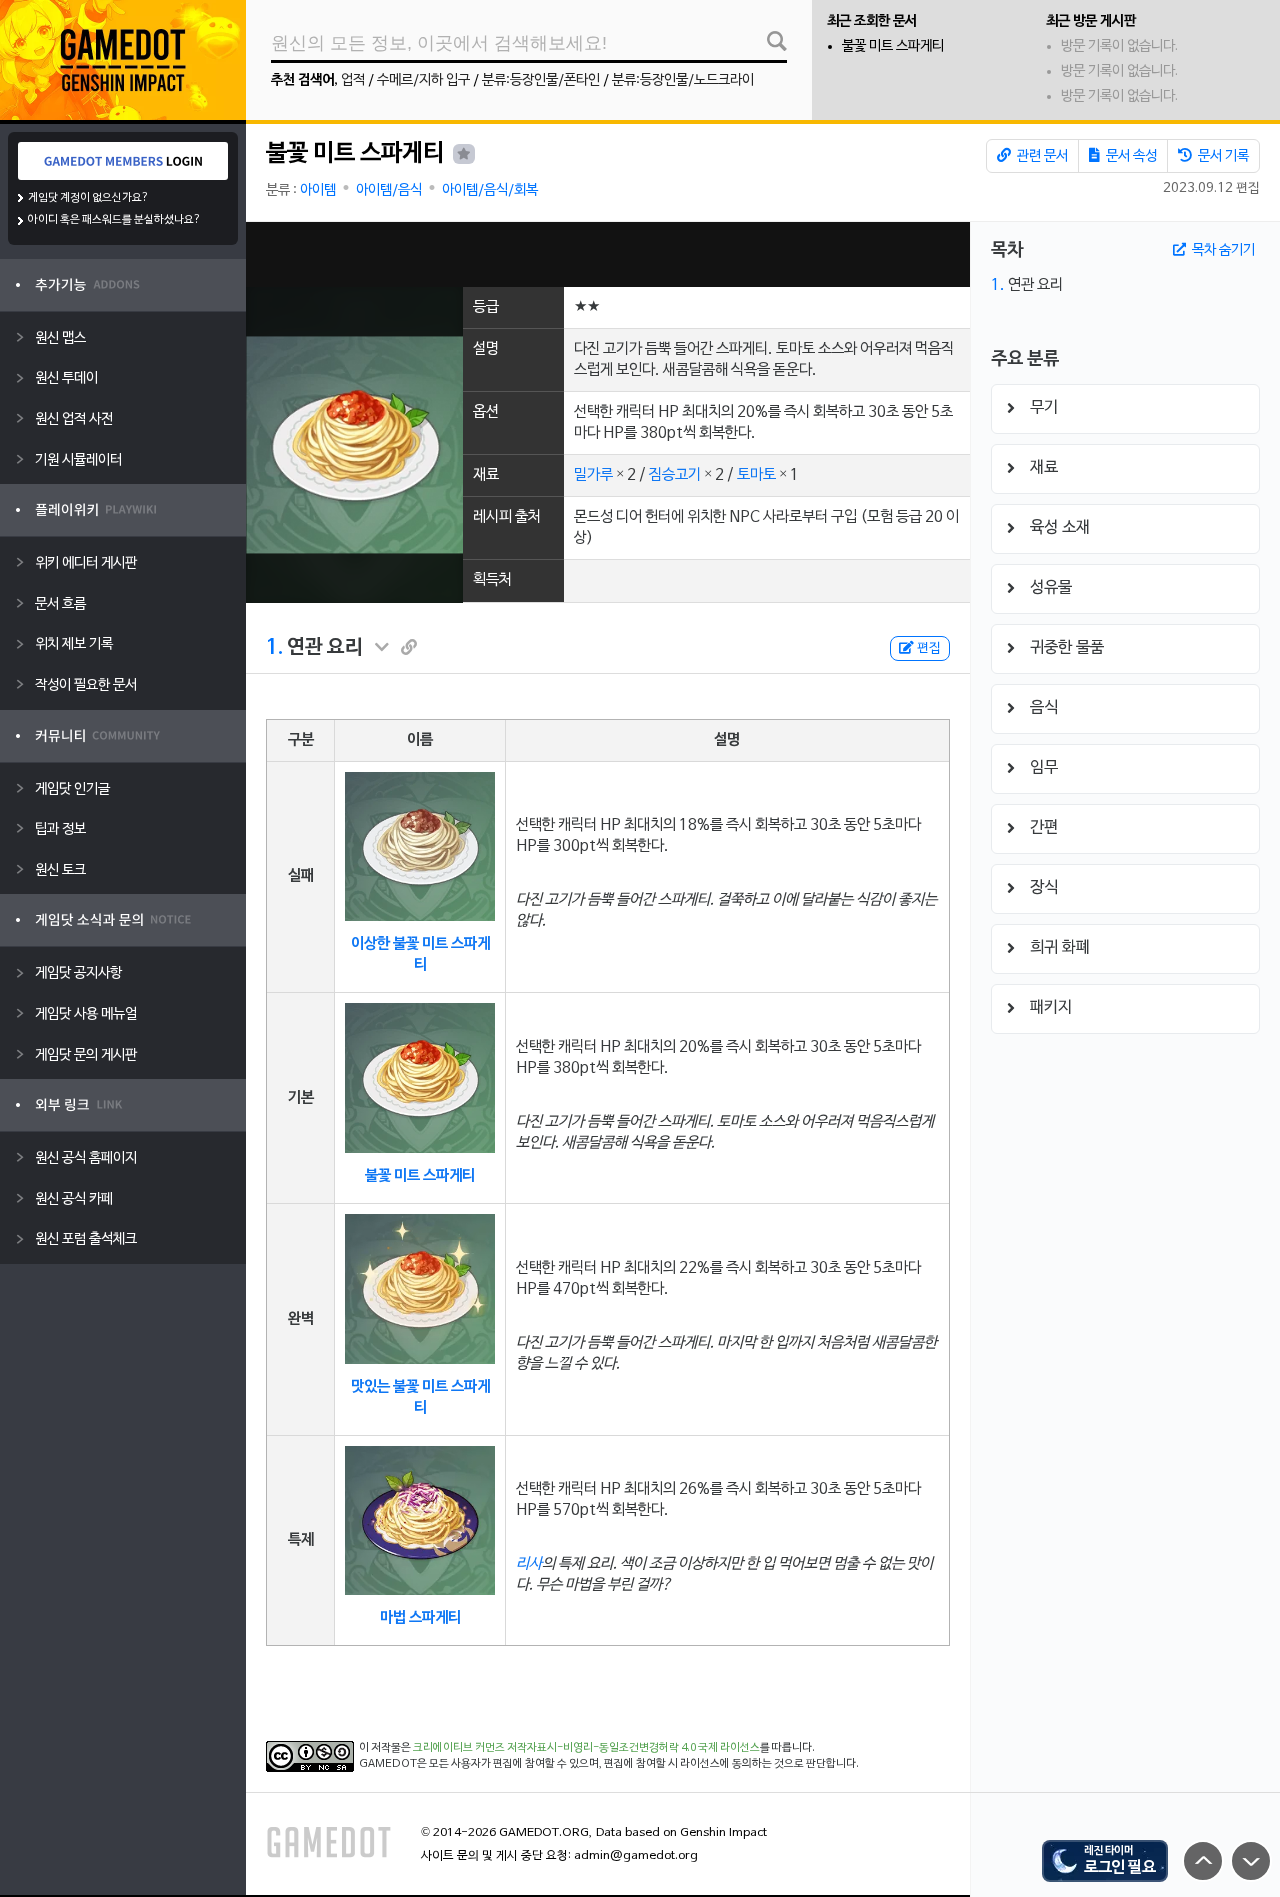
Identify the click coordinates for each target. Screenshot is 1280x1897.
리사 (529, 1564)
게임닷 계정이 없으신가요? (88, 198)
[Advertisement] (608, 254)
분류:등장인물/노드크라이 (683, 80)
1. (274, 648)
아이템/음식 (389, 190)
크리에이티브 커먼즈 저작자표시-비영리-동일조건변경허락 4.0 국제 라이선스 (586, 1748)
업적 (353, 80)
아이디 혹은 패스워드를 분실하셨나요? (114, 220)
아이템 (318, 190)
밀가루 (593, 475)
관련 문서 (1041, 156)
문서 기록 (1222, 156)
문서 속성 (1130, 156)
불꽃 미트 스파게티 (893, 46)
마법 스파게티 (420, 1618)
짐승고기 (675, 475)
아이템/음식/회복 (490, 190)
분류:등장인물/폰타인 (541, 80)
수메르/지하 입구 (423, 80)
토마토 (756, 475)
